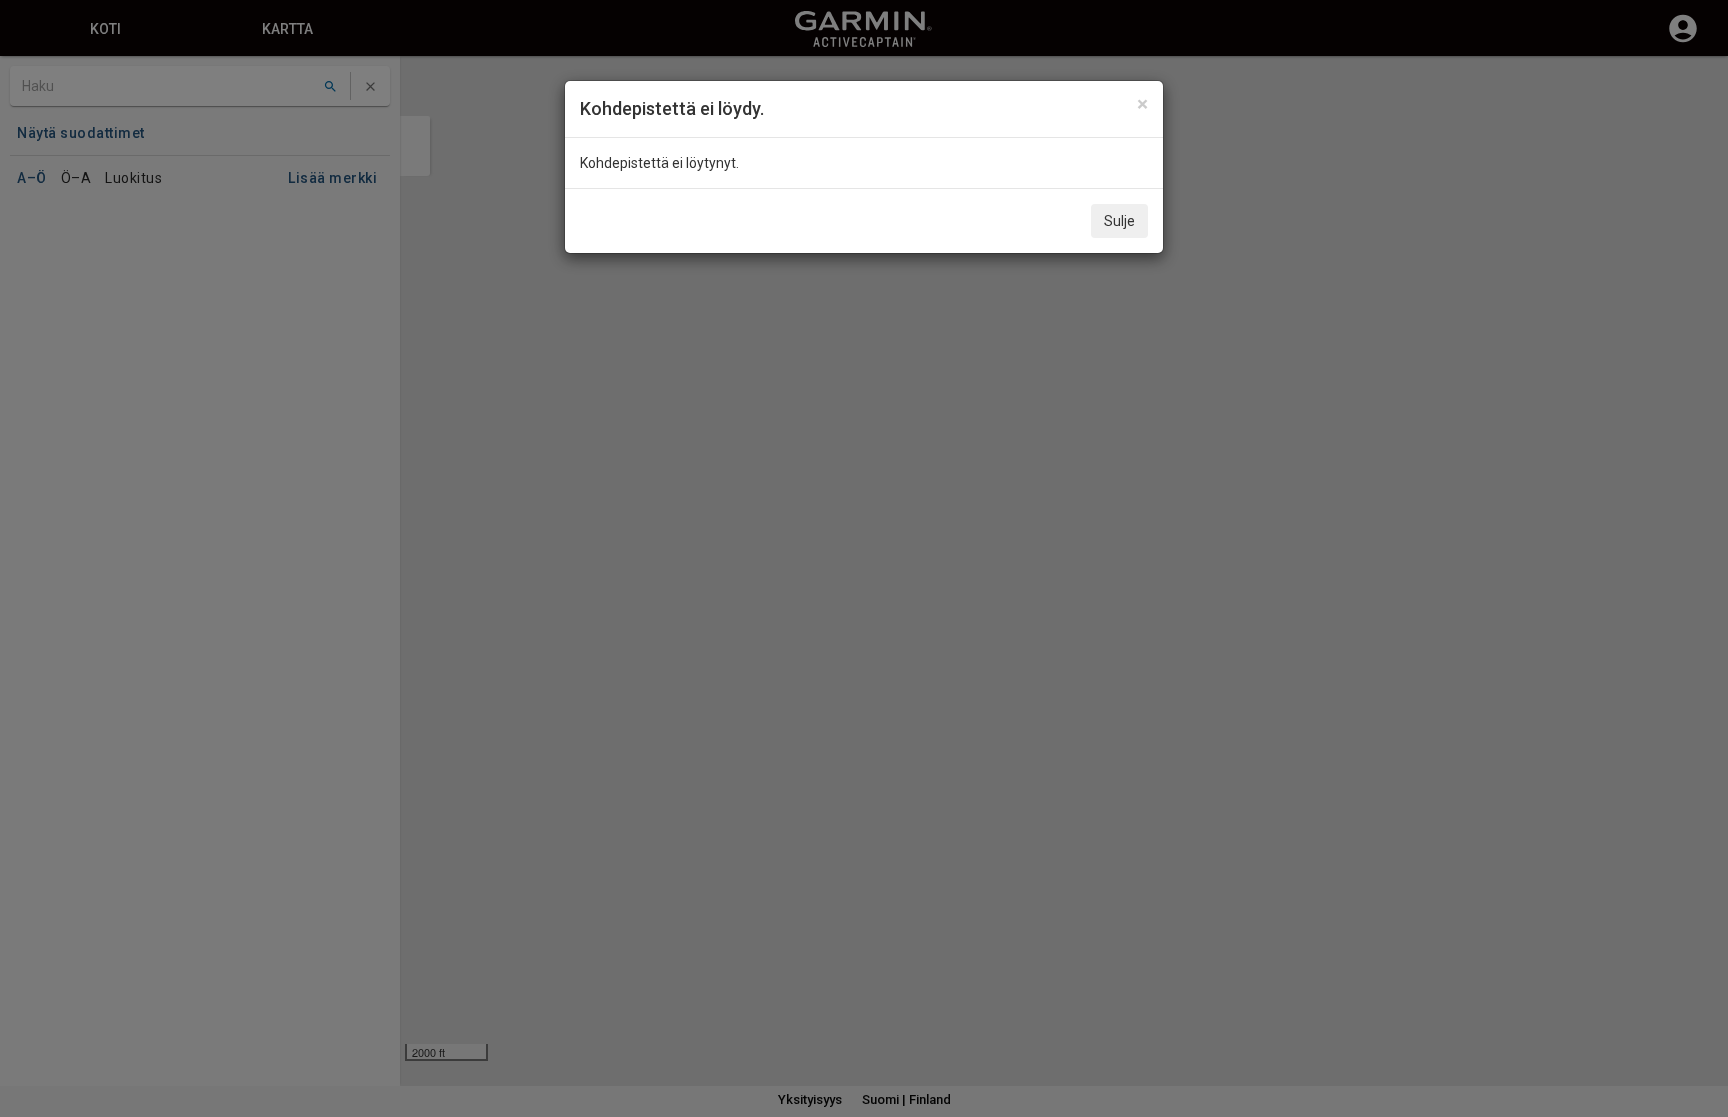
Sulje (1119, 221)
